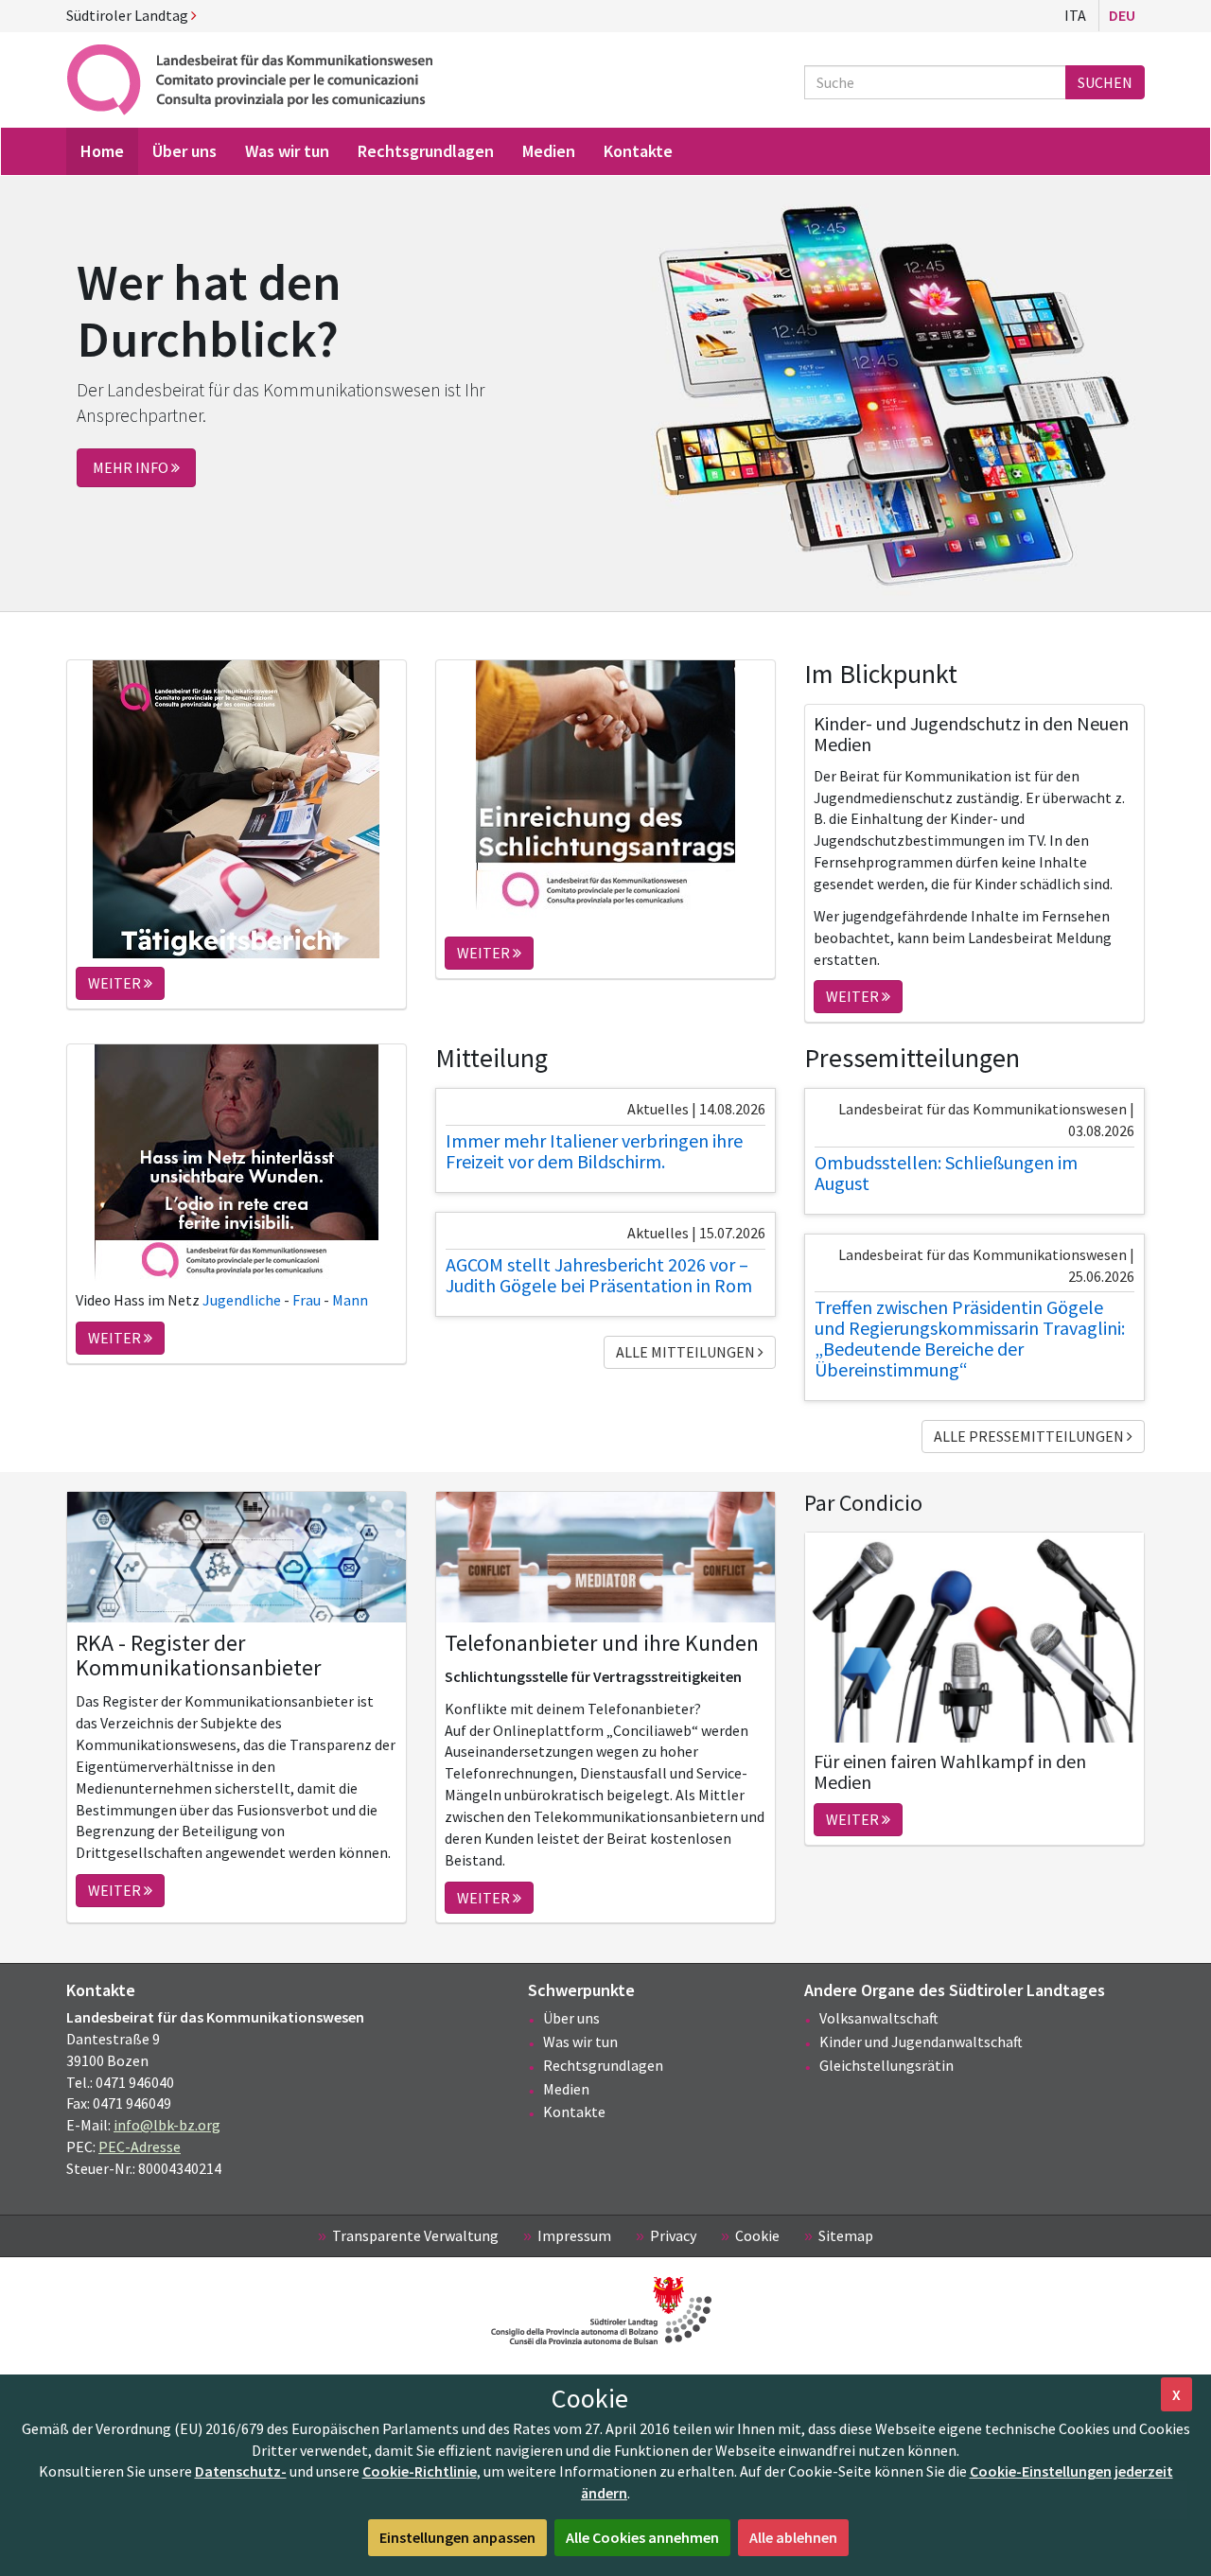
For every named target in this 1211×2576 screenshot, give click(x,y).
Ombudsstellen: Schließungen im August (946, 1173)
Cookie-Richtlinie (420, 2471)
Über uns (571, 2018)
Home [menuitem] (102, 151)
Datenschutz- (241, 2471)
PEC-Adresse (140, 2147)
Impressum (574, 2235)
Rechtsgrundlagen (603, 2065)
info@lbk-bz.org (167, 2125)
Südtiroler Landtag (129, 15)
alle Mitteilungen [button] (687, 1352)
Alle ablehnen (793, 2537)
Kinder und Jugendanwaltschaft (921, 2042)
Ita (1075, 15)
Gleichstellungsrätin (886, 2065)
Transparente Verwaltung (415, 2235)
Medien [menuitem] (549, 151)
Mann (349, 1300)
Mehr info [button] (132, 467)
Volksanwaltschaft (879, 2018)
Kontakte (574, 2112)
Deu (1122, 15)
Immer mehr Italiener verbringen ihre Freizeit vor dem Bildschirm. (594, 1151)
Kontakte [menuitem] (638, 151)
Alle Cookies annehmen (642, 2537)
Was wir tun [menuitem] (287, 151)
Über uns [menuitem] (184, 151)
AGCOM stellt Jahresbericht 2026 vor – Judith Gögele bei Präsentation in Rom (599, 1275)
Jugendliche (243, 1300)
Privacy (673, 2235)
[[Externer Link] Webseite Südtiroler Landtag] (605, 2311)
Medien (566, 2089)
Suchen (1105, 82)
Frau (308, 1300)
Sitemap (846, 2235)
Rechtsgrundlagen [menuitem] (426, 151)
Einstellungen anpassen (457, 2537)
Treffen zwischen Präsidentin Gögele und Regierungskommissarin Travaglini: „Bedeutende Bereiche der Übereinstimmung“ (970, 1338)
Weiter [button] (116, 983)
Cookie (757, 2235)
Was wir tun (580, 2042)
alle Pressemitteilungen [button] (1030, 1436)
